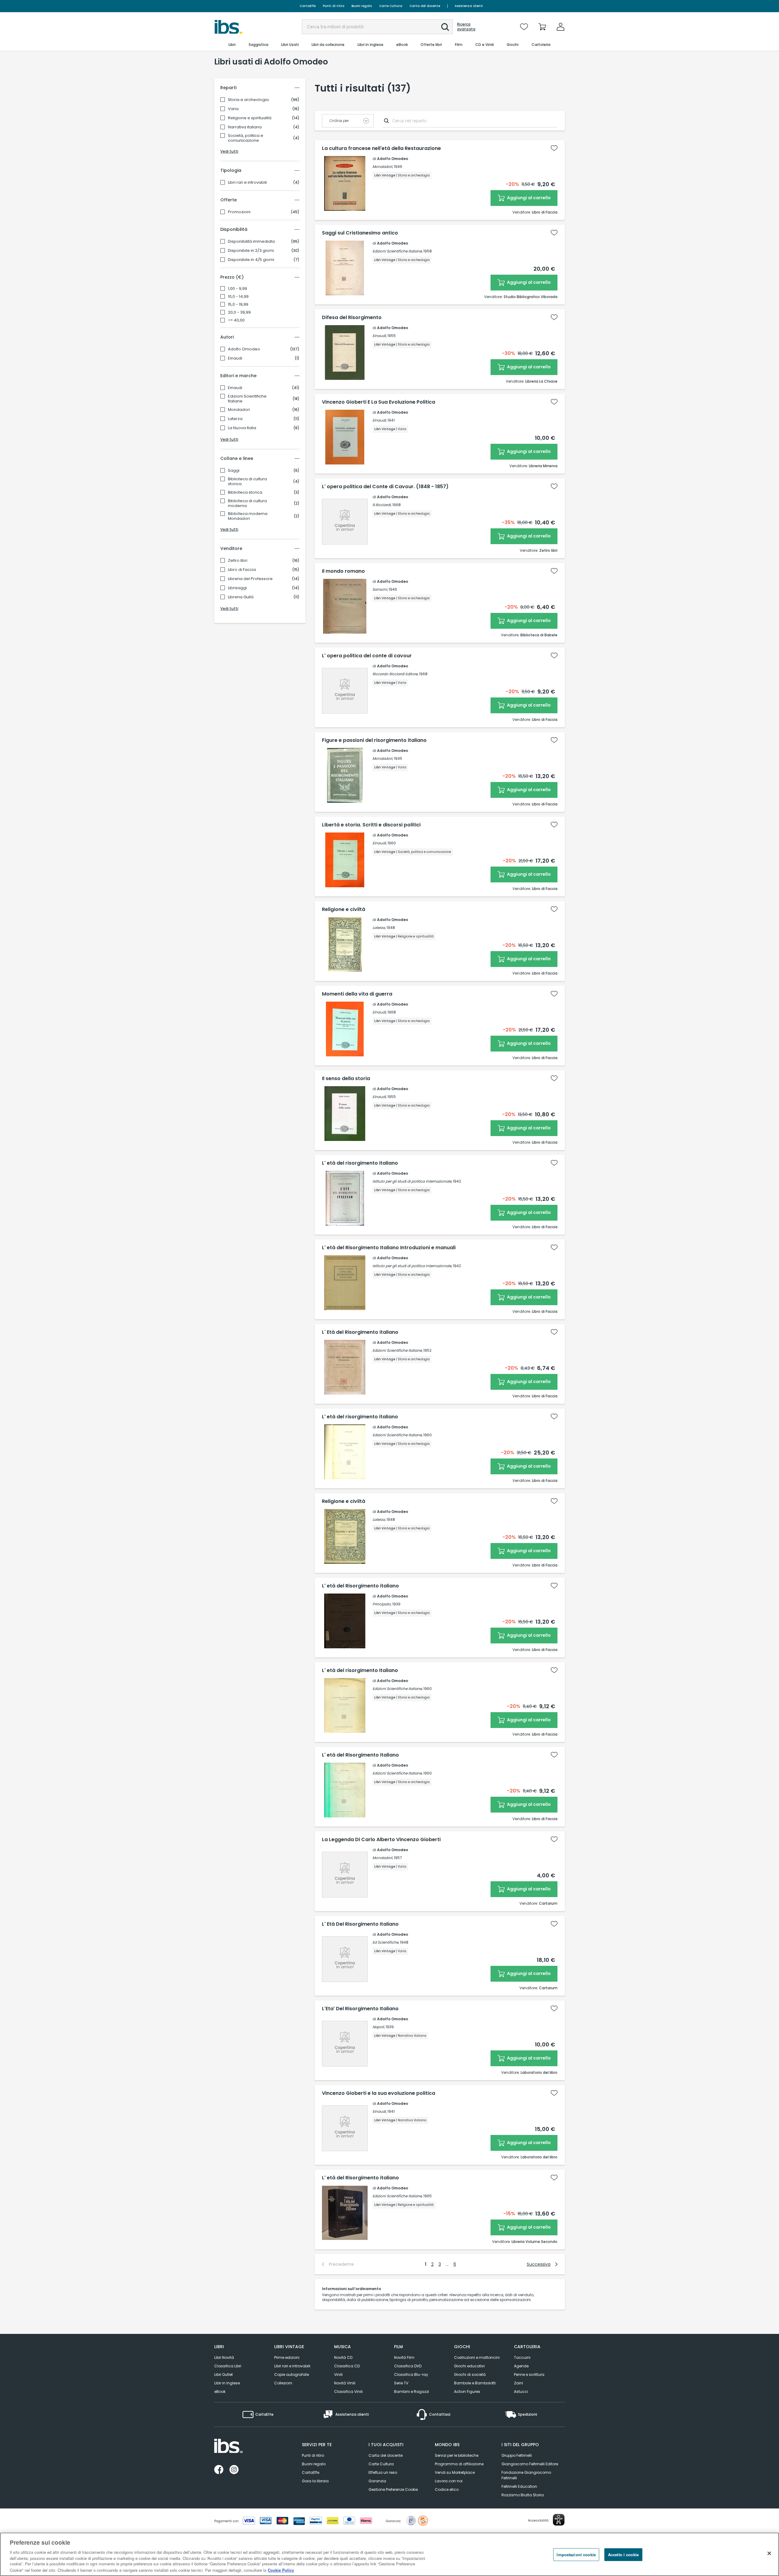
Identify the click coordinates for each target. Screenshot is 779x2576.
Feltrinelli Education (519, 2486)
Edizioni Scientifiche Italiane (247, 399)
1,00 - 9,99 (238, 289)
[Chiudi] (769, 2553)
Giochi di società (470, 2374)
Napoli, (379, 2027)
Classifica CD (347, 2366)
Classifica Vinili (348, 2392)
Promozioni (239, 212)
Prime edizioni (287, 2357)
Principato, (382, 1604)
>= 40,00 (236, 320)
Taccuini (522, 2357)
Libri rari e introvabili (247, 183)
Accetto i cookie (623, 2555)
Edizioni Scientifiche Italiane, (397, 251)
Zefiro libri (238, 561)
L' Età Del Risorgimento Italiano (360, 1924)
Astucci (521, 2392)
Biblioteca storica (245, 492)
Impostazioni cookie (576, 2555)
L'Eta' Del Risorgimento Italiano (360, 2009)
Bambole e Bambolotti (475, 2383)
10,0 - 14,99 (238, 297)
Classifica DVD (408, 2366)
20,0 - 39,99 (239, 312)
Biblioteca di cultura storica (247, 481)
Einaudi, (379, 336)
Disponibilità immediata (251, 242)
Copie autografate (292, 2374)
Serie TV (401, 2383)
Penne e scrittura (529, 2374)
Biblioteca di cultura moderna (247, 503)
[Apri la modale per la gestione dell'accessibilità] (559, 2520)
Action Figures (467, 2392)
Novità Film (404, 2357)
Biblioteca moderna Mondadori (248, 516)
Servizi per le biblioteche (457, 2455)
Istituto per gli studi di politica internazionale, (412, 1181)
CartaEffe (308, 6)
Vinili (338, 2374)
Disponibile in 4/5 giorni (251, 260)
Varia (233, 109)
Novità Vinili (345, 2383)
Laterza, (379, 928)
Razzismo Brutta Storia (523, 2495)
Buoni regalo (362, 6)
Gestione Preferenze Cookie (393, 2489)
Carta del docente (425, 6)
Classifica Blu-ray (411, 2374)
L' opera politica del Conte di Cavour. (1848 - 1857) (385, 487)
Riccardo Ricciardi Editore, (395, 674)
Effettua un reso (383, 2472)
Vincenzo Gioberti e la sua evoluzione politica (379, 2093)
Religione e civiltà (344, 909)
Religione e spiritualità (250, 118)
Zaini (519, 2383)
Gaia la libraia (315, 2481)
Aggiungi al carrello (528, 198)
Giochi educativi (469, 2366)
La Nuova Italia (242, 428)
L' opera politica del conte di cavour (367, 656)
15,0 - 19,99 (238, 304)
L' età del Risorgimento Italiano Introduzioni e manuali (389, 1248)
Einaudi (235, 358)
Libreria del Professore (250, 579)
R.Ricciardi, (382, 505)
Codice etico (447, 2489)
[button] (445, 27)
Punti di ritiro (334, 6)
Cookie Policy (281, 2570)
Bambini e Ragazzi (412, 2392)
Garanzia (377, 2481)
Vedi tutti (229, 151)
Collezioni (283, 2383)
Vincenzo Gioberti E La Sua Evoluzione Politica (379, 402)
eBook (220, 2392)
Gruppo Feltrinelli (517, 2455)
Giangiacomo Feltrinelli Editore (530, 2464)
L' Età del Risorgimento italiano (360, 1332)
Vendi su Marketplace (455, 2472)
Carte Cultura (391, 6)
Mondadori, (383, 167)
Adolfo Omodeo (244, 349)
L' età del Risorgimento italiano (360, 1586)
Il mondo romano (343, 571)
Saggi (234, 471)
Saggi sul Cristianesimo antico (360, 233)
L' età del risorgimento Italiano (360, 1670)
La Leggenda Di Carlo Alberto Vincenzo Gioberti (381, 1840)
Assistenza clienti (469, 6)
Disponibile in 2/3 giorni (251, 251)
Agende (521, 2366)
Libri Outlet (224, 2374)
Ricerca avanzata (466, 27)
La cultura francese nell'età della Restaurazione (381, 148)
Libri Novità (224, 2357)
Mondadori (239, 410)
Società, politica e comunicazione (246, 138)
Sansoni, (380, 589)
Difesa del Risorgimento (352, 318)
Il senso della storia (346, 1079)
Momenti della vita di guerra (357, 994)
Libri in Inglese (227, 2383)
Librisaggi (237, 588)
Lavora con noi (449, 2481)
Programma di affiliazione (459, 2464)
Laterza (235, 419)
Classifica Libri (228, 2366)
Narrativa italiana (245, 127)
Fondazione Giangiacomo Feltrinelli (526, 2475)
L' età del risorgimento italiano (360, 1163)
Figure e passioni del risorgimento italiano (374, 740)
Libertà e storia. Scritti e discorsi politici (371, 825)
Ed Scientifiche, (386, 1942)
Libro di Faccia (242, 570)
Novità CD (343, 2357)
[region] (389, 2554)
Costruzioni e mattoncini (477, 2357)
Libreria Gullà (241, 597)
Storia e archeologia (248, 100)
